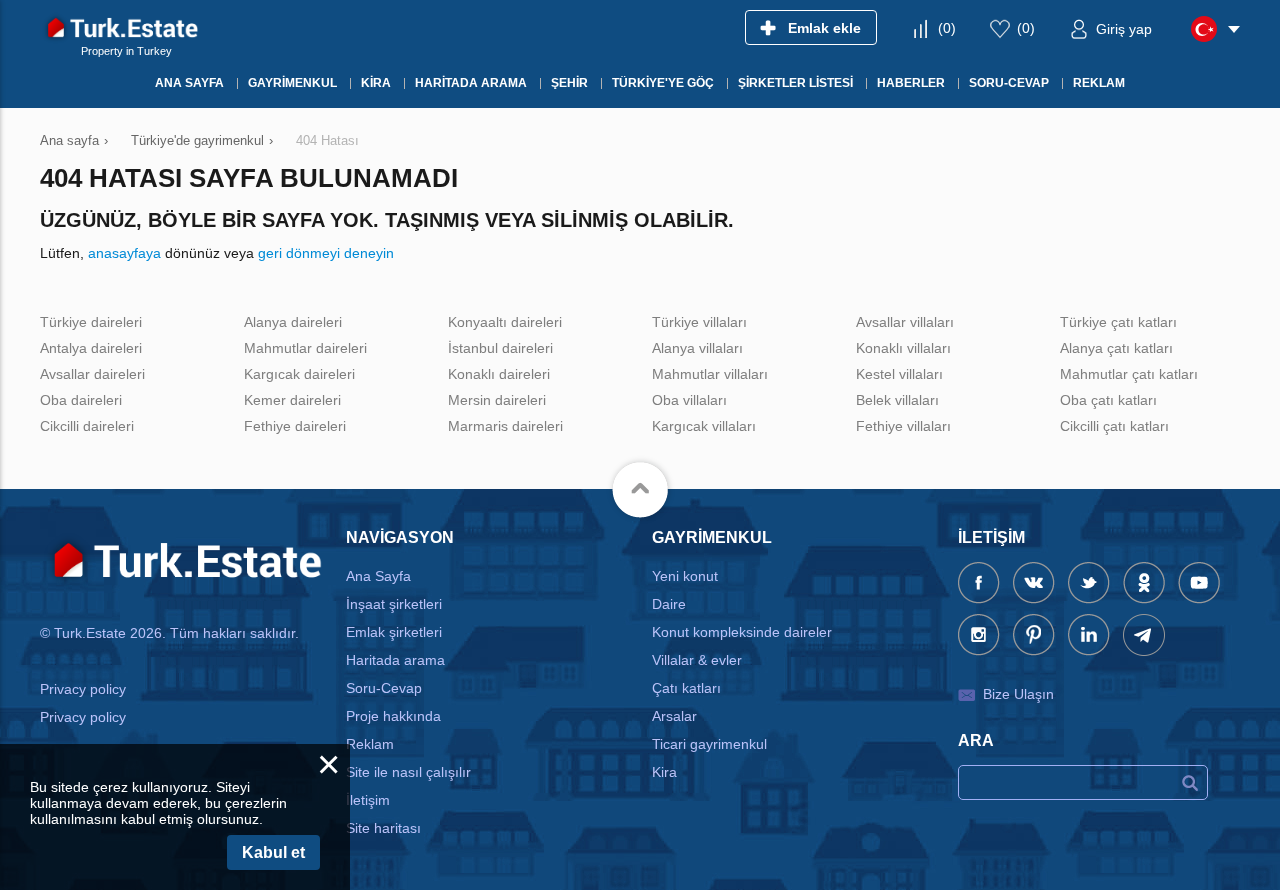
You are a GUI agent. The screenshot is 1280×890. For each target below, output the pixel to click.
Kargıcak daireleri (299, 374)
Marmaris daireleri (505, 426)
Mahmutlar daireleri (305, 348)
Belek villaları (897, 400)
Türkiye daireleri (91, 322)
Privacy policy (83, 689)
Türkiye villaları (699, 322)
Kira (664, 772)
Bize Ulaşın (1018, 694)
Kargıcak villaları (704, 426)
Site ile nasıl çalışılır (408, 772)
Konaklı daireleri (499, 374)
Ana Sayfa (378, 576)
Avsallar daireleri (92, 374)
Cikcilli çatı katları (1114, 426)
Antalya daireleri (91, 348)
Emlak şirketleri (394, 632)
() (947, 28)
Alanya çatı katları (1116, 348)
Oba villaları (689, 400)
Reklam (370, 744)
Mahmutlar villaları (710, 374)
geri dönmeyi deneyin (326, 253)
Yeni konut (685, 576)
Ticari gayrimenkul (709, 744)
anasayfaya (124, 253)
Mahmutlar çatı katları (1129, 374)
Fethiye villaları (903, 426)
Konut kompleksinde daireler (742, 632)
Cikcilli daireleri (87, 426)
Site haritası (383, 828)
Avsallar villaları (905, 322)
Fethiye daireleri (295, 426)
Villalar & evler (697, 660)
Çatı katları (686, 688)
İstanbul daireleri (500, 348)
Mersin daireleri (497, 400)
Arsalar (674, 716)
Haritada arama (395, 660)
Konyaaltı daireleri (505, 322)
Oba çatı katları (1108, 400)
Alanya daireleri (293, 322)
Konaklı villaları (903, 348)
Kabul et (273, 852)
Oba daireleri (81, 400)
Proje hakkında (393, 716)
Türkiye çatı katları (1118, 322)
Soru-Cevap (384, 688)
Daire (669, 604)
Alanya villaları (697, 348)
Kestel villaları (899, 374)
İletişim (368, 800)
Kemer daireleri (292, 400)
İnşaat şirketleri (394, 604)
